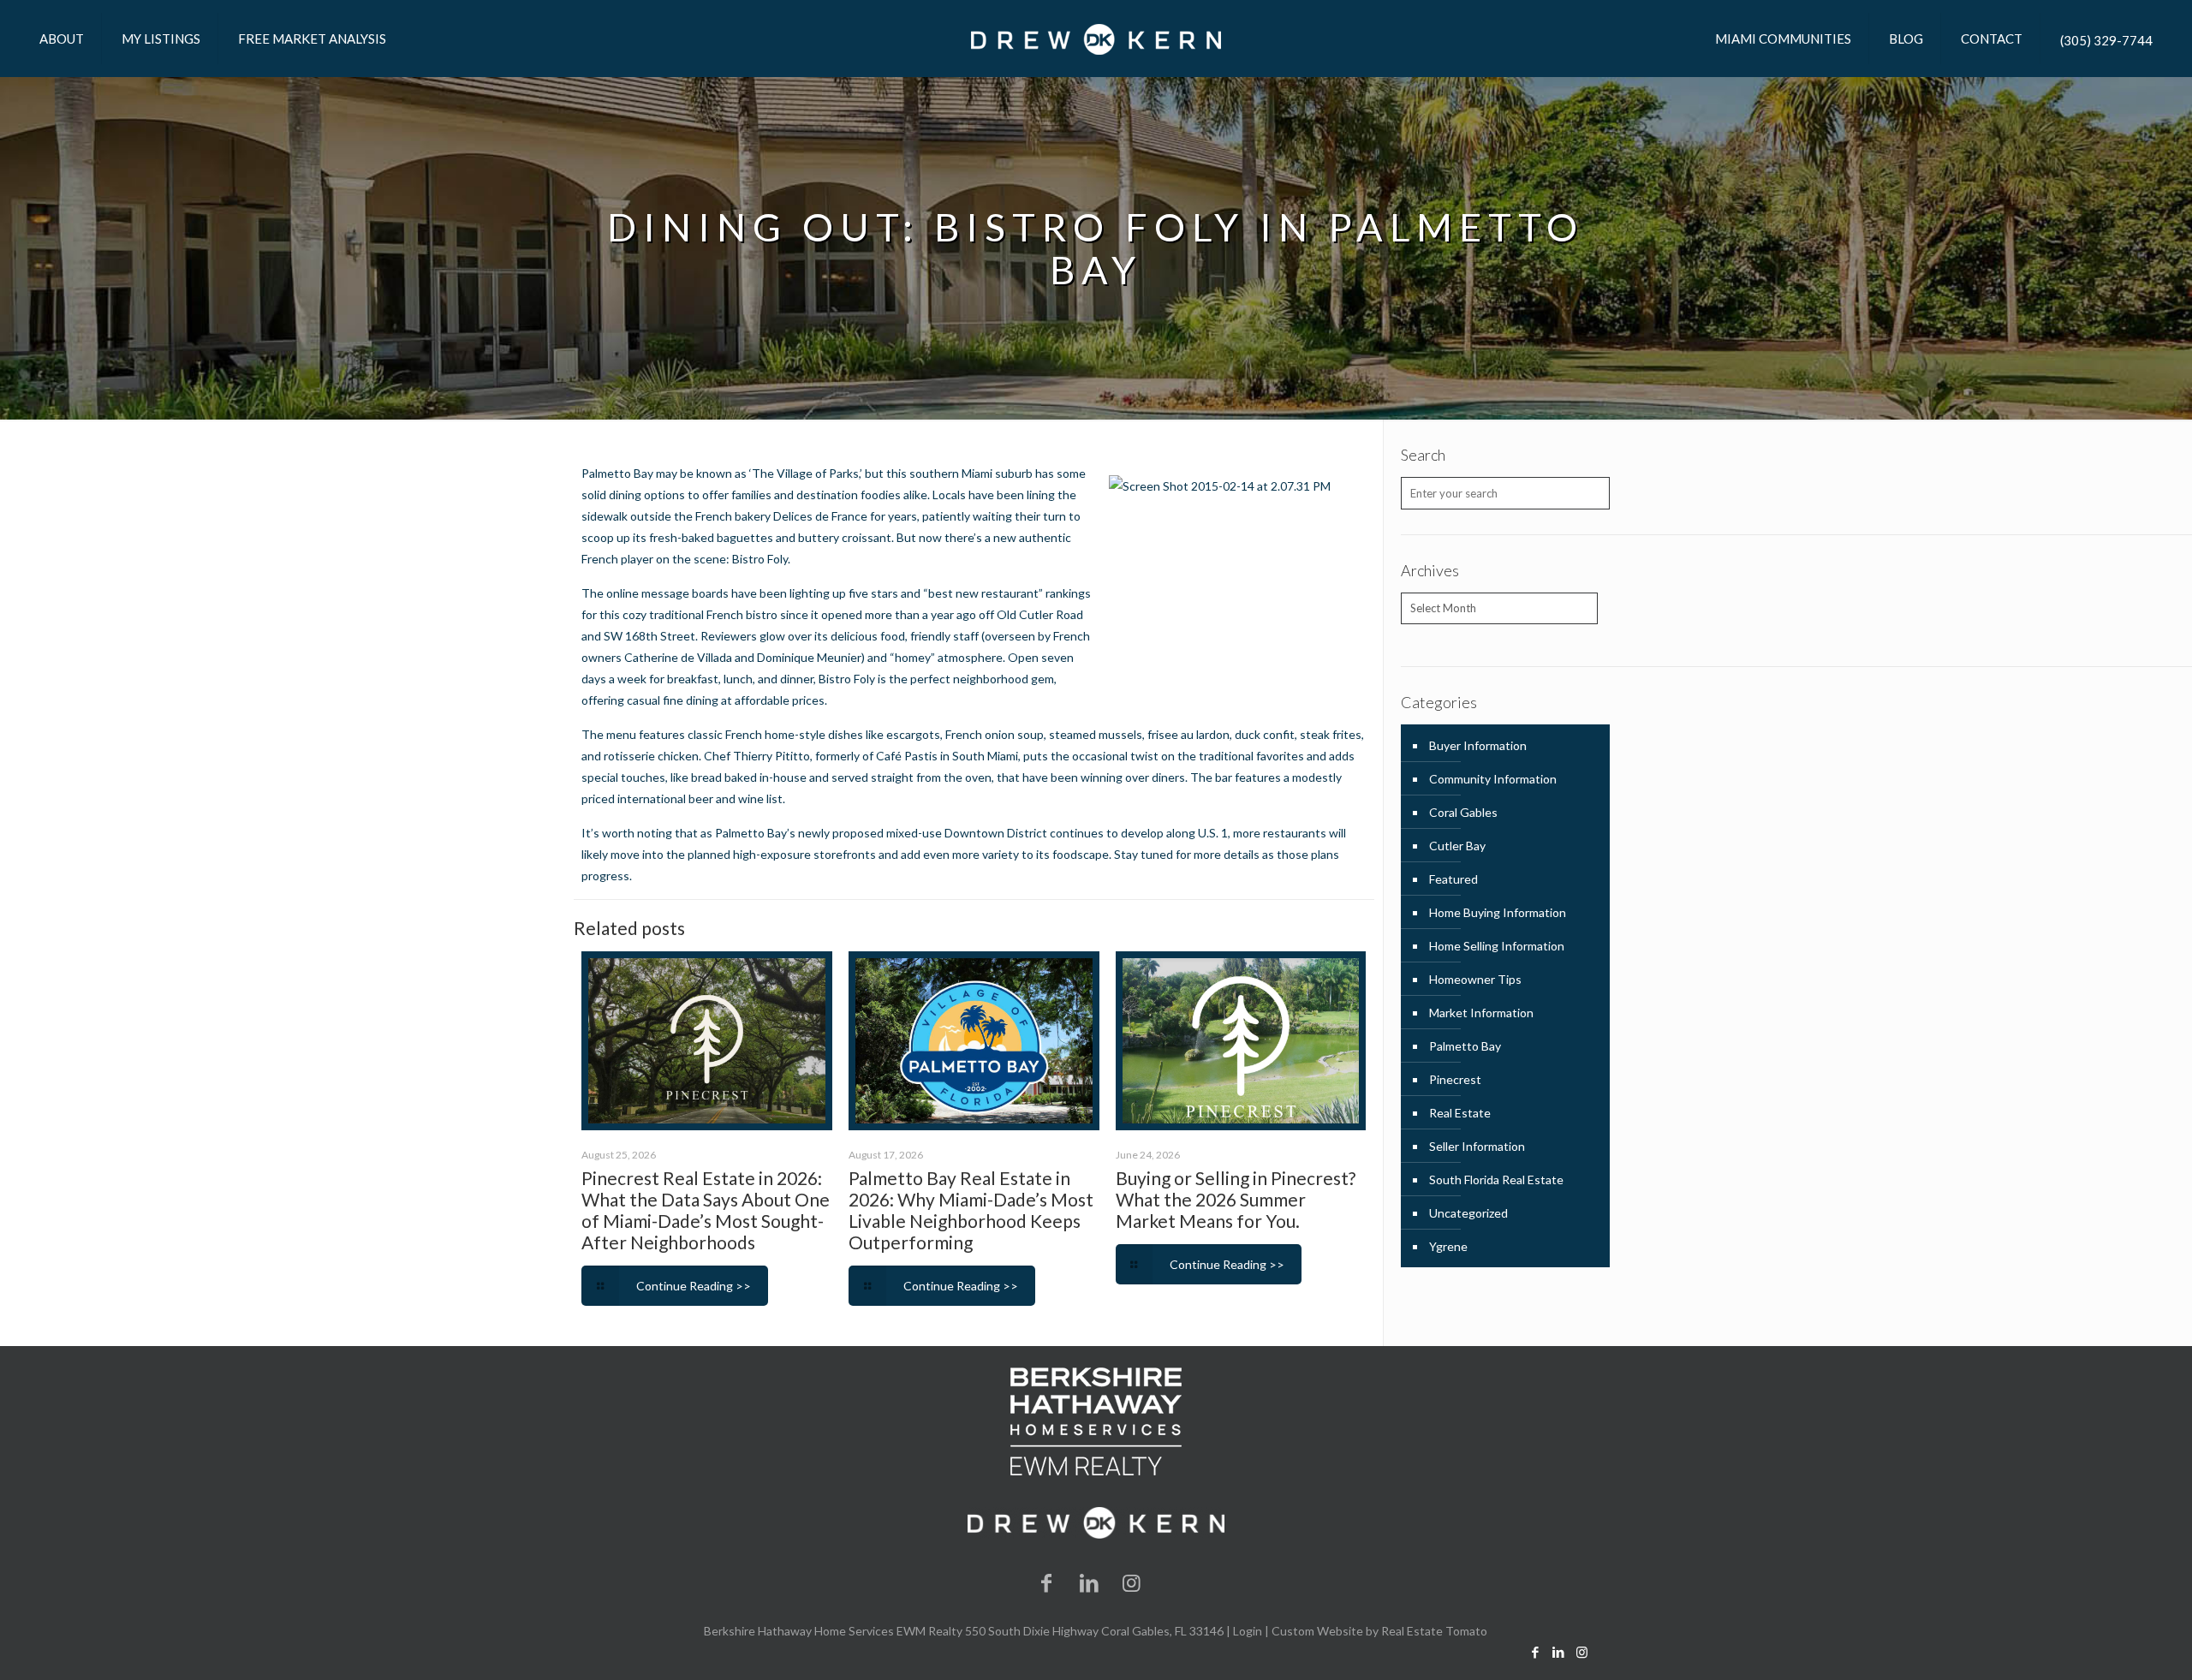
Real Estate (1460, 1113)
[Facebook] (1047, 1582)
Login (1248, 1631)
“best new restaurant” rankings (1007, 593)
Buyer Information (1478, 745)
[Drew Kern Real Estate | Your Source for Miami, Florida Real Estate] (1096, 39)
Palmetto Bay (1465, 1046)
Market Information (1481, 1013)
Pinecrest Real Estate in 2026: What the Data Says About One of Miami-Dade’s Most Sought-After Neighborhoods (706, 1210)
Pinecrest (1455, 1079)
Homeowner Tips (1475, 979)
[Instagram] (1132, 1582)
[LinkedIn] (1089, 1582)
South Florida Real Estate (1496, 1180)
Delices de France (820, 516)
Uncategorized (1468, 1213)
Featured (1453, 879)
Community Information (1493, 779)
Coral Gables (1463, 812)
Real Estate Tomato (1434, 1631)
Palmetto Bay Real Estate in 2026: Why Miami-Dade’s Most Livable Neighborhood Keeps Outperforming (971, 1210)
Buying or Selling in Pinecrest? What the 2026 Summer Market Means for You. (1236, 1199)
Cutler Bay (1457, 846)
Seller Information (1477, 1146)
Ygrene (1448, 1246)
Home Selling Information (1497, 946)
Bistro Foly (760, 559)
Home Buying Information (1498, 912)
